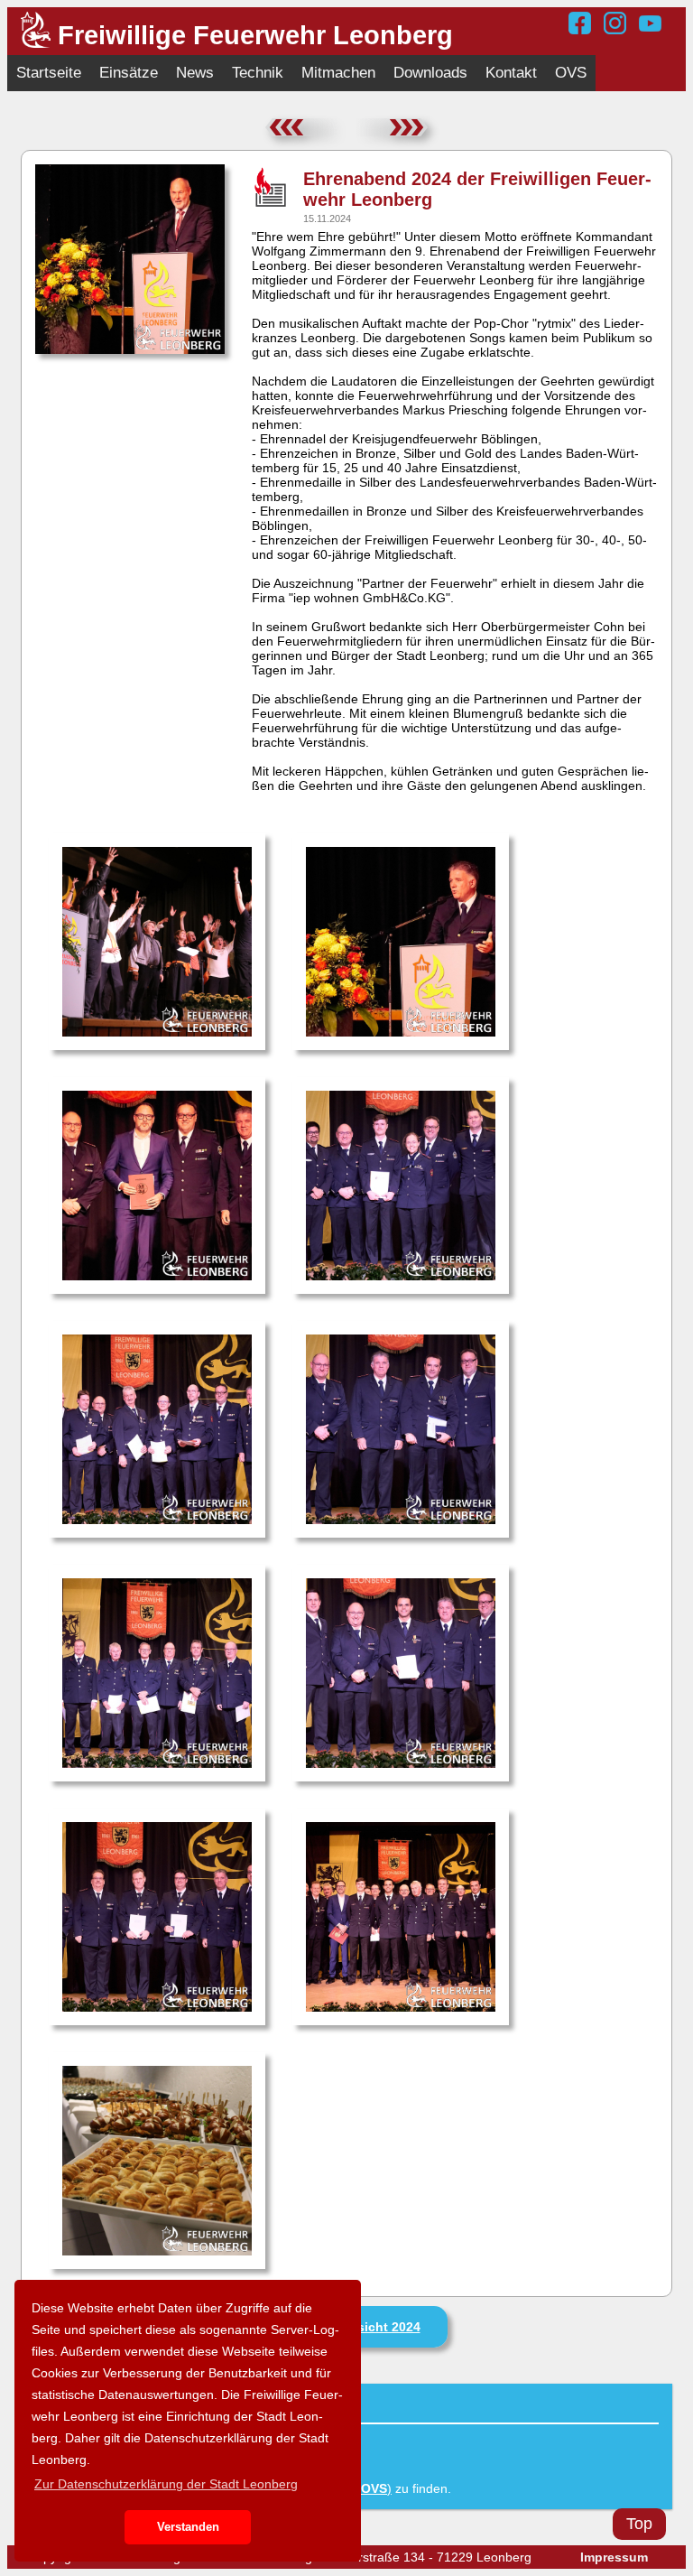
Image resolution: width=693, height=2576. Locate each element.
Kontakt (511, 73)
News (195, 73)
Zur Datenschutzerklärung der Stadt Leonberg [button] (166, 2484)
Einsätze (129, 73)
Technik (258, 73)
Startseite (49, 73)
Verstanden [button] (188, 2527)
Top (639, 2524)
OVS (571, 73)
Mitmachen (338, 73)
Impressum (614, 2557)
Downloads (430, 73)
